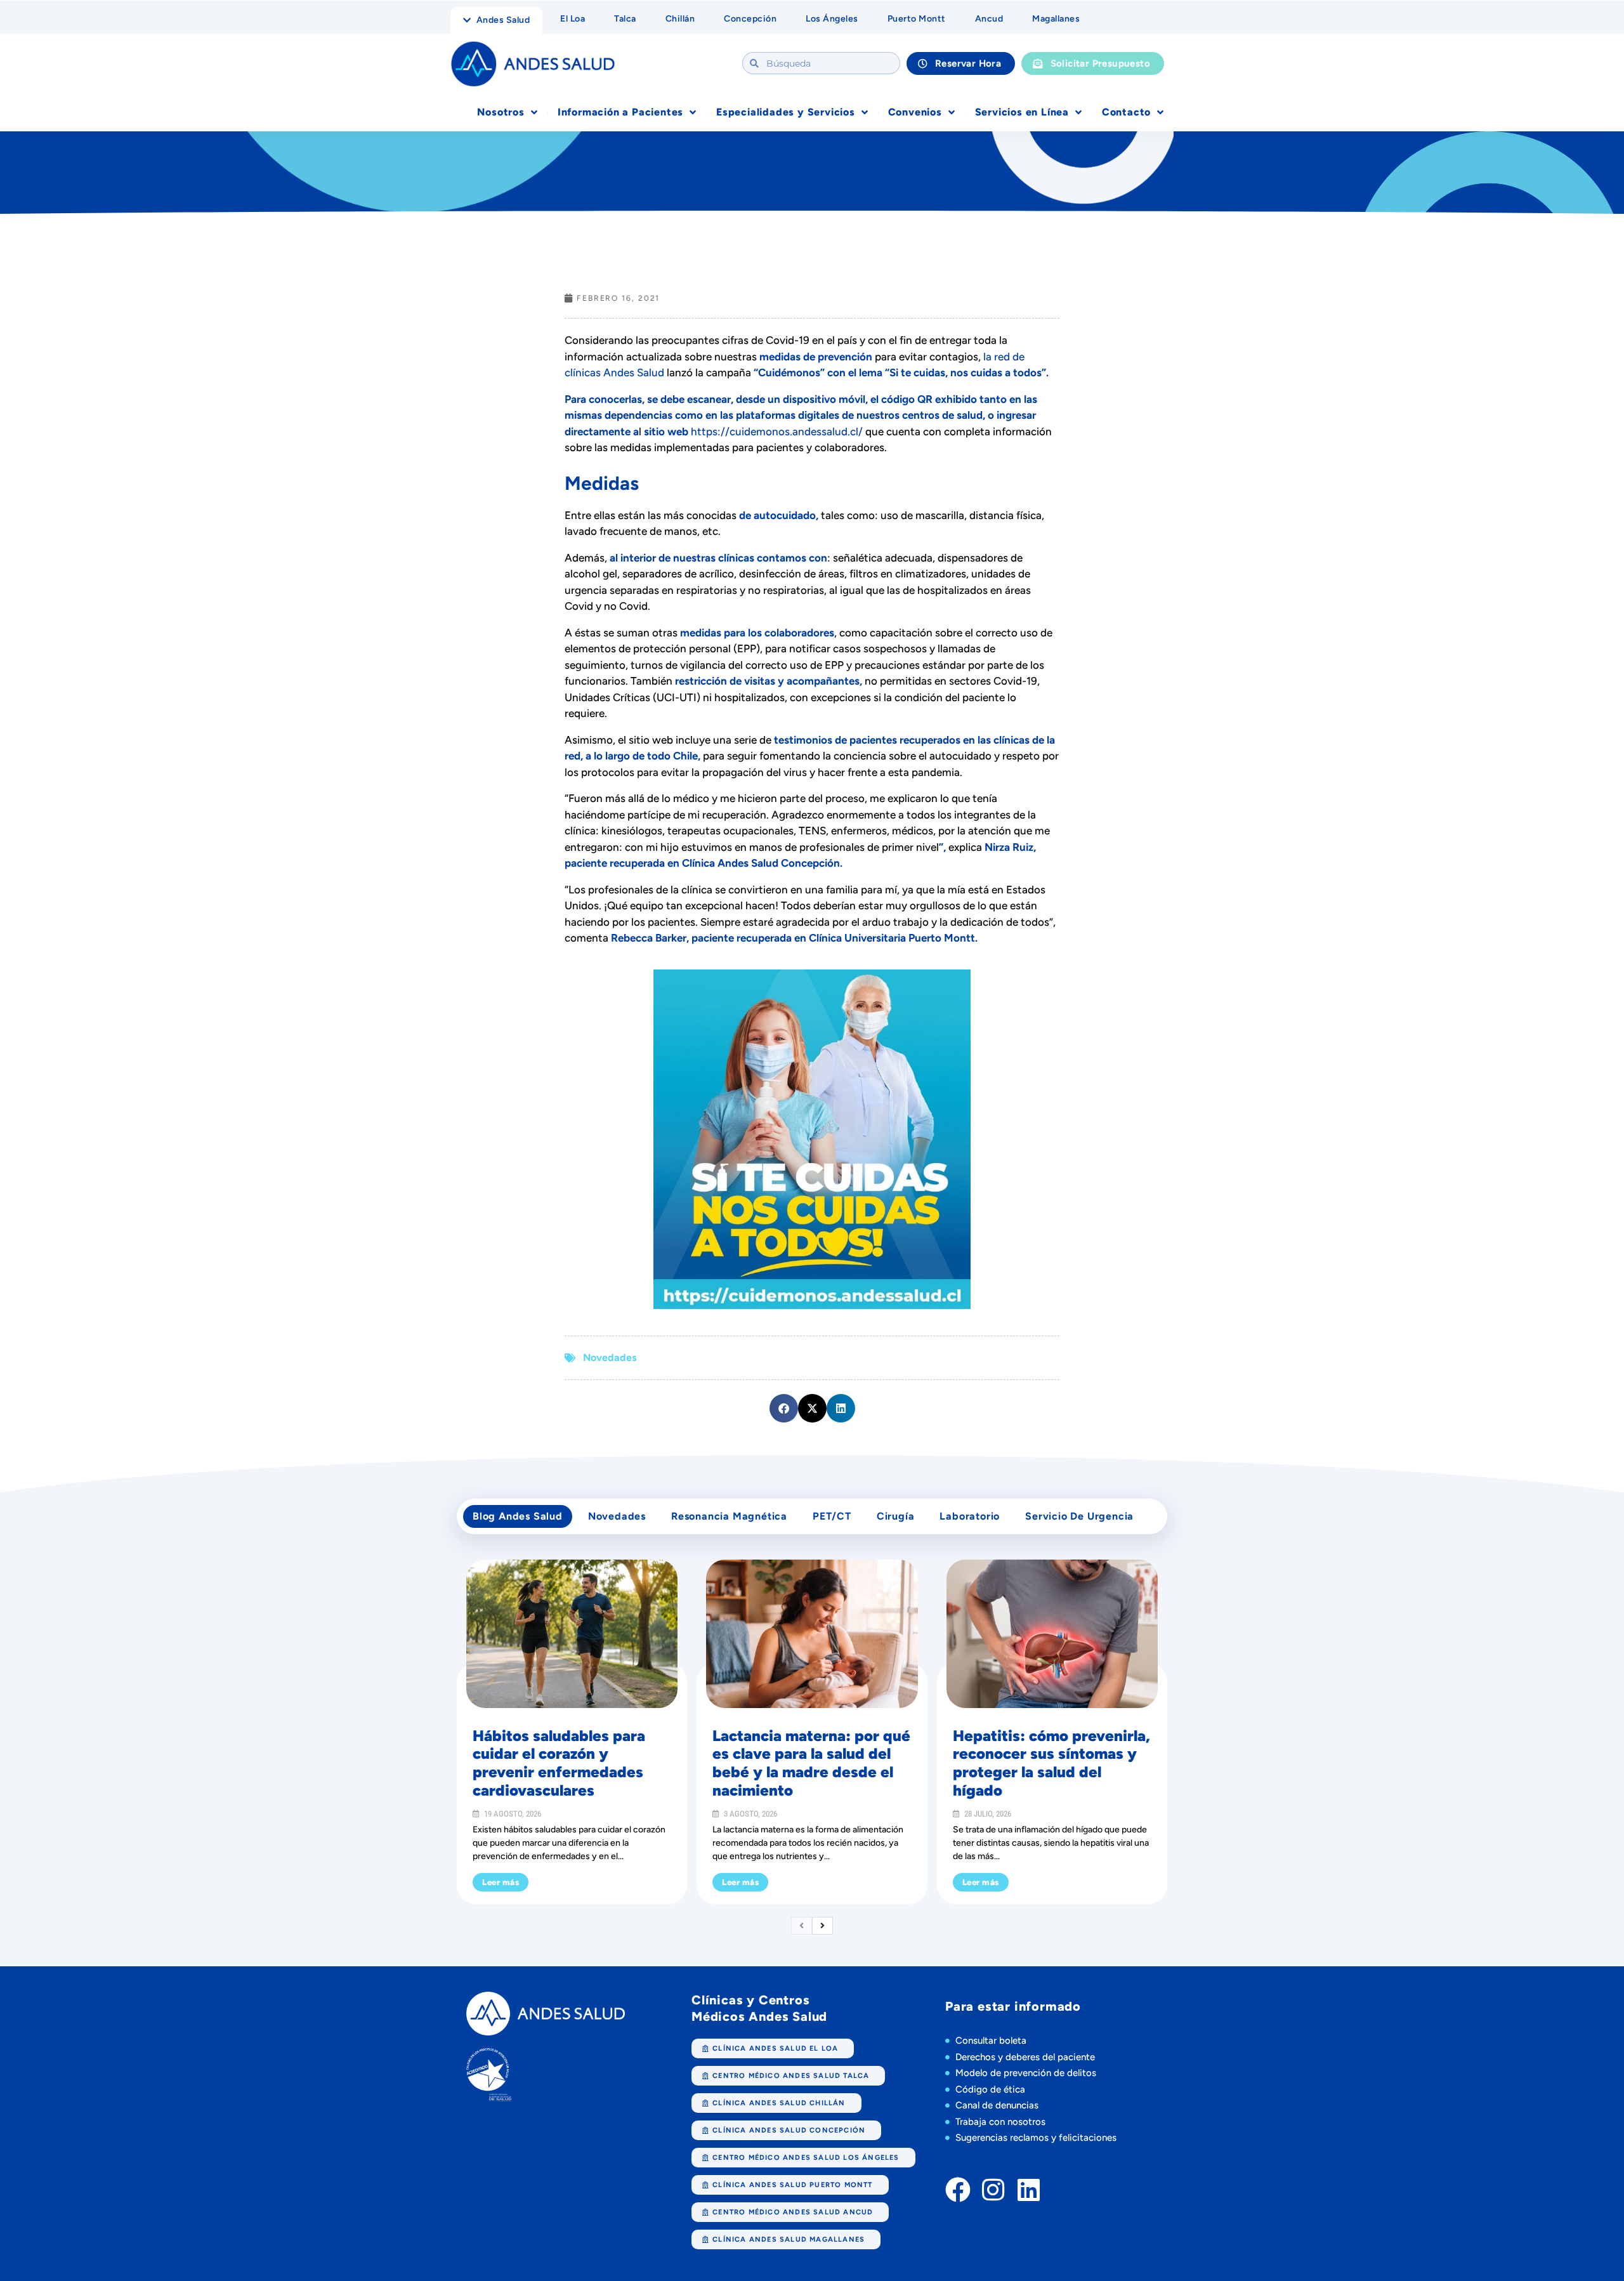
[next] (822, 1926)
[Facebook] (958, 2190)
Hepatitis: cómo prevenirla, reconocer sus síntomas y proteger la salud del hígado (1051, 1763)
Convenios (915, 112)
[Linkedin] (1029, 2190)
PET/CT (832, 1516)
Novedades (610, 1357)
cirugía (896, 1516)
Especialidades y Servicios (786, 112)
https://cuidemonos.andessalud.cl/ (778, 431)
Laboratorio (970, 1516)
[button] (784, 1408)
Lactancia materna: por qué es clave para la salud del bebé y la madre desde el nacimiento (811, 1763)
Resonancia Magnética (729, 1516)
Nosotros (501, 112)
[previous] (802, 1926)
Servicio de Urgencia (1079, 1516)
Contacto (1126, 112)
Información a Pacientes (620, 112)
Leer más (501, 1882)
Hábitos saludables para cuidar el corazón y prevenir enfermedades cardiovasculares (559, 1763)
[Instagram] (993, 2190)
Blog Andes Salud (518, 1516)
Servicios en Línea (1022, 112)
